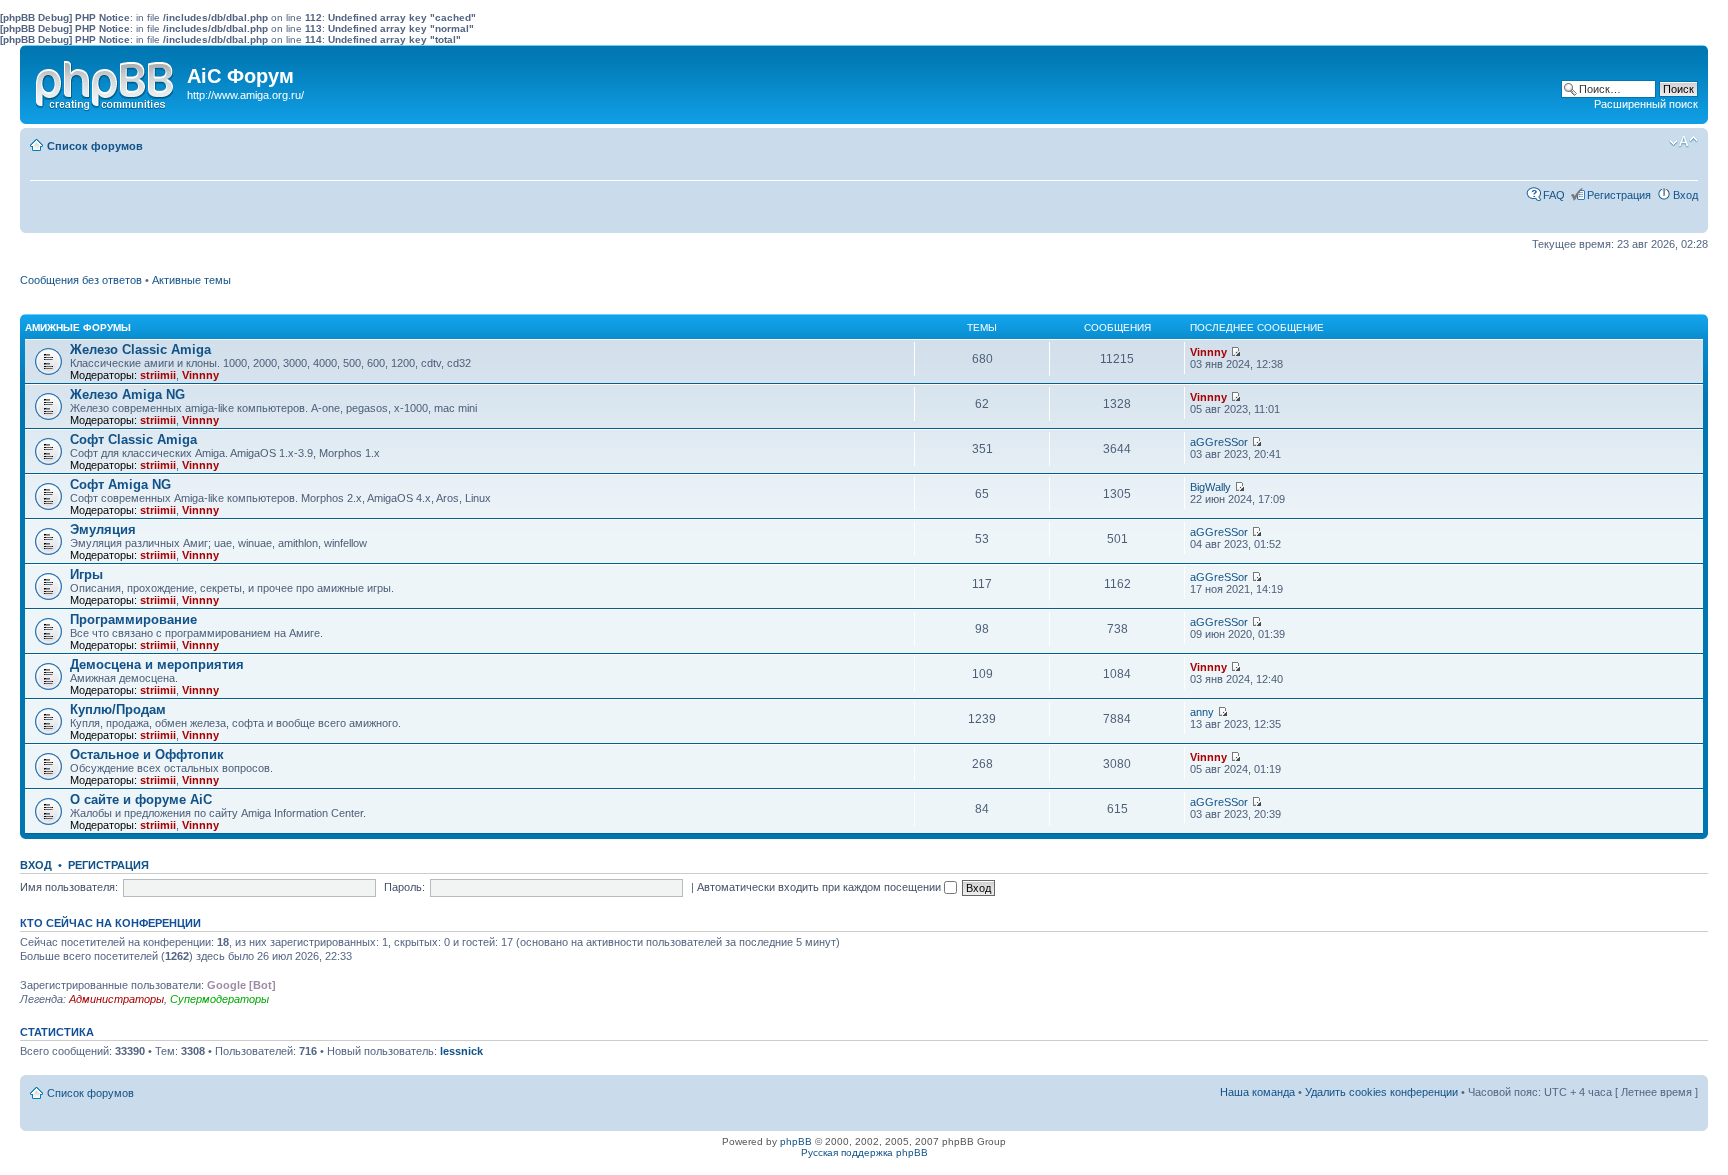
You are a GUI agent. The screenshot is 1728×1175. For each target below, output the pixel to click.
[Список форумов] (106, 81)
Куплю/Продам (118, 709)
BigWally (1210, 487)
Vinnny (200, 375)
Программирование (133, 619)
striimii (158, 375)
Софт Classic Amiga (133, 439)
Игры (86, 574)
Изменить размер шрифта (1683, 142)
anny (1202, 712)
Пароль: (404, 887)
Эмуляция (103, 529)
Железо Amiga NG (127, 394)
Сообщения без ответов (81, 280)
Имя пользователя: (69, 887)
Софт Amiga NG (120, 484)
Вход (1685, 195)
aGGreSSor (1219, 442)
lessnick (461, 1051)
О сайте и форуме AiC (141, 799)
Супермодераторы (219, 999)
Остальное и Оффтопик (147, 754)
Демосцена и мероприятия (157, 664)
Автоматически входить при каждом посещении (820, 887)
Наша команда (1257, 1092)
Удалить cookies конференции (1381, 1092)
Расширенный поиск (1646, 104)
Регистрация (1619, 195)
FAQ (1554, 195)
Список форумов (95, 146)
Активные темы (191, 280)
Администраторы (116, 999)
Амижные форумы (78, 327)
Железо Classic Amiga (140, 349)
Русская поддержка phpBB (864, 1152)
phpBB (796, 1141)
